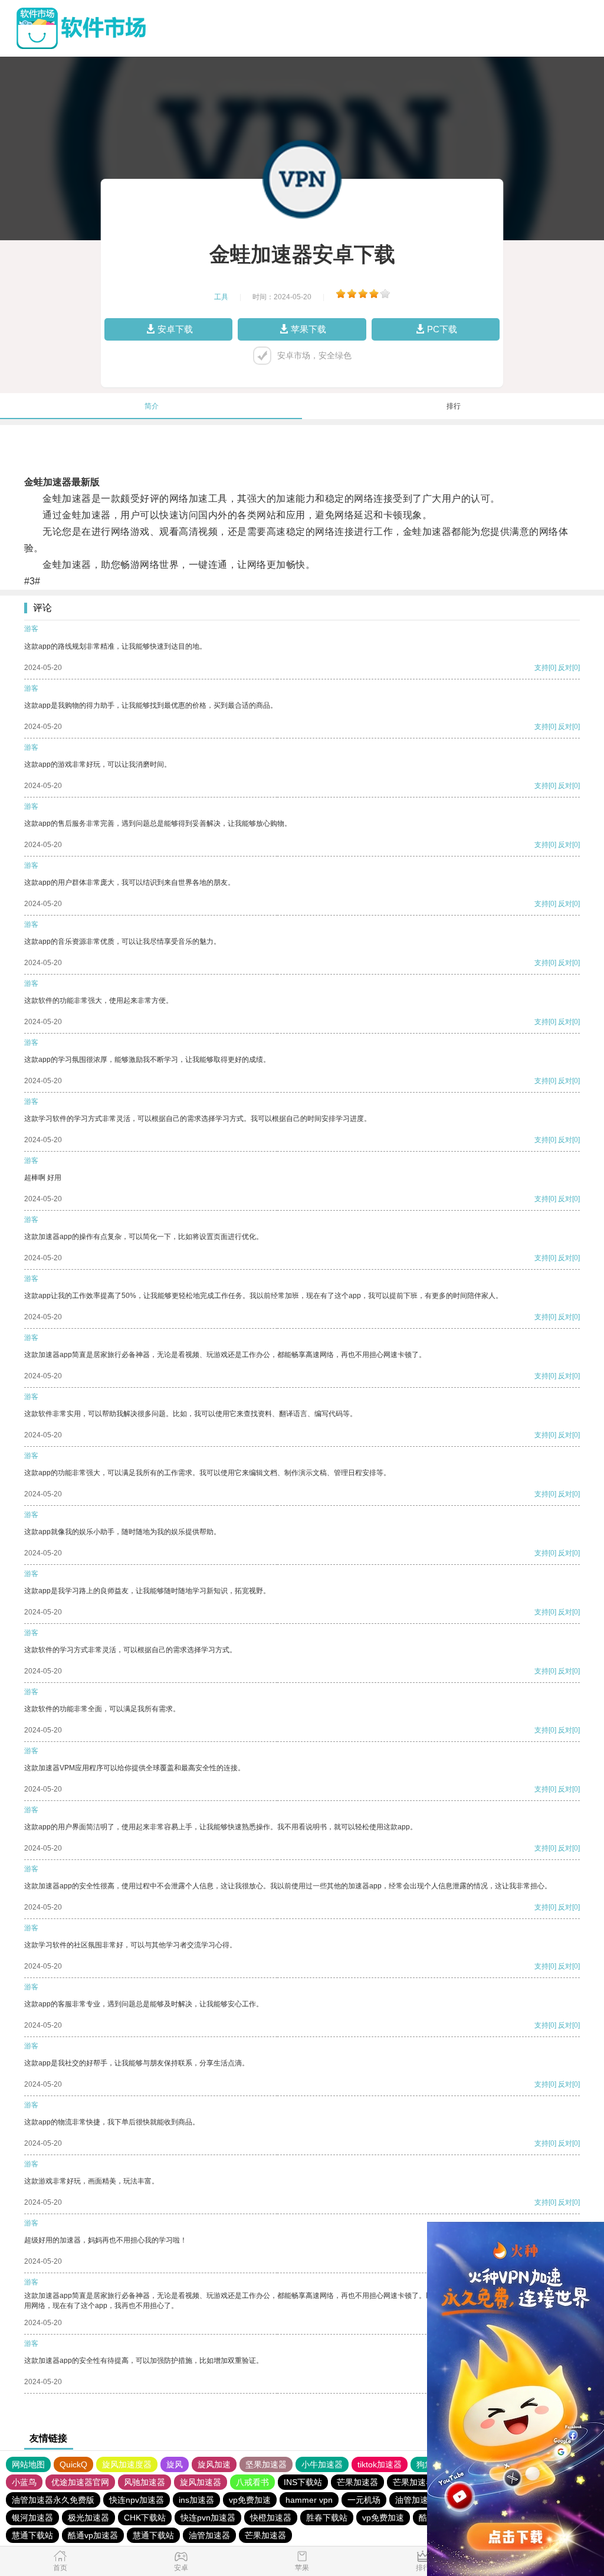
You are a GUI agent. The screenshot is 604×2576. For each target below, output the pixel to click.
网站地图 (28, 2464)
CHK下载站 (145, 2518)
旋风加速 (214, 2464)
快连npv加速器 (137, 2500)
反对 (565, 668)
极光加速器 (88, 2518)
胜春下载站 (327, 2518)
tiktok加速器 (380, 2464)
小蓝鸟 (24, 2482)
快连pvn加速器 (208, 2518)
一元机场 (364, 2500)
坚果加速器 (266, 2464)
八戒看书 (252, 2482)
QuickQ (73, 2464)
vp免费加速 (250, 2500)
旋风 (175, 2464)
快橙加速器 (271, 2518)
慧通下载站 (32, 2535)
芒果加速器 (357, 2482)
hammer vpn (309, 2500)
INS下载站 (303, 2482)
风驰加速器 (145, 2482)
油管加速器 (416, 2500)
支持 (541, 668)
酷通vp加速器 (93, 2535)
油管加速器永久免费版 (53, 2500)
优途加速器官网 (80, 2482)
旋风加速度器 (127, 2464)
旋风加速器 (201, 2482)
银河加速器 (32, 2518)
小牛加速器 (322, 2464)
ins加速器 (196, 2500)
